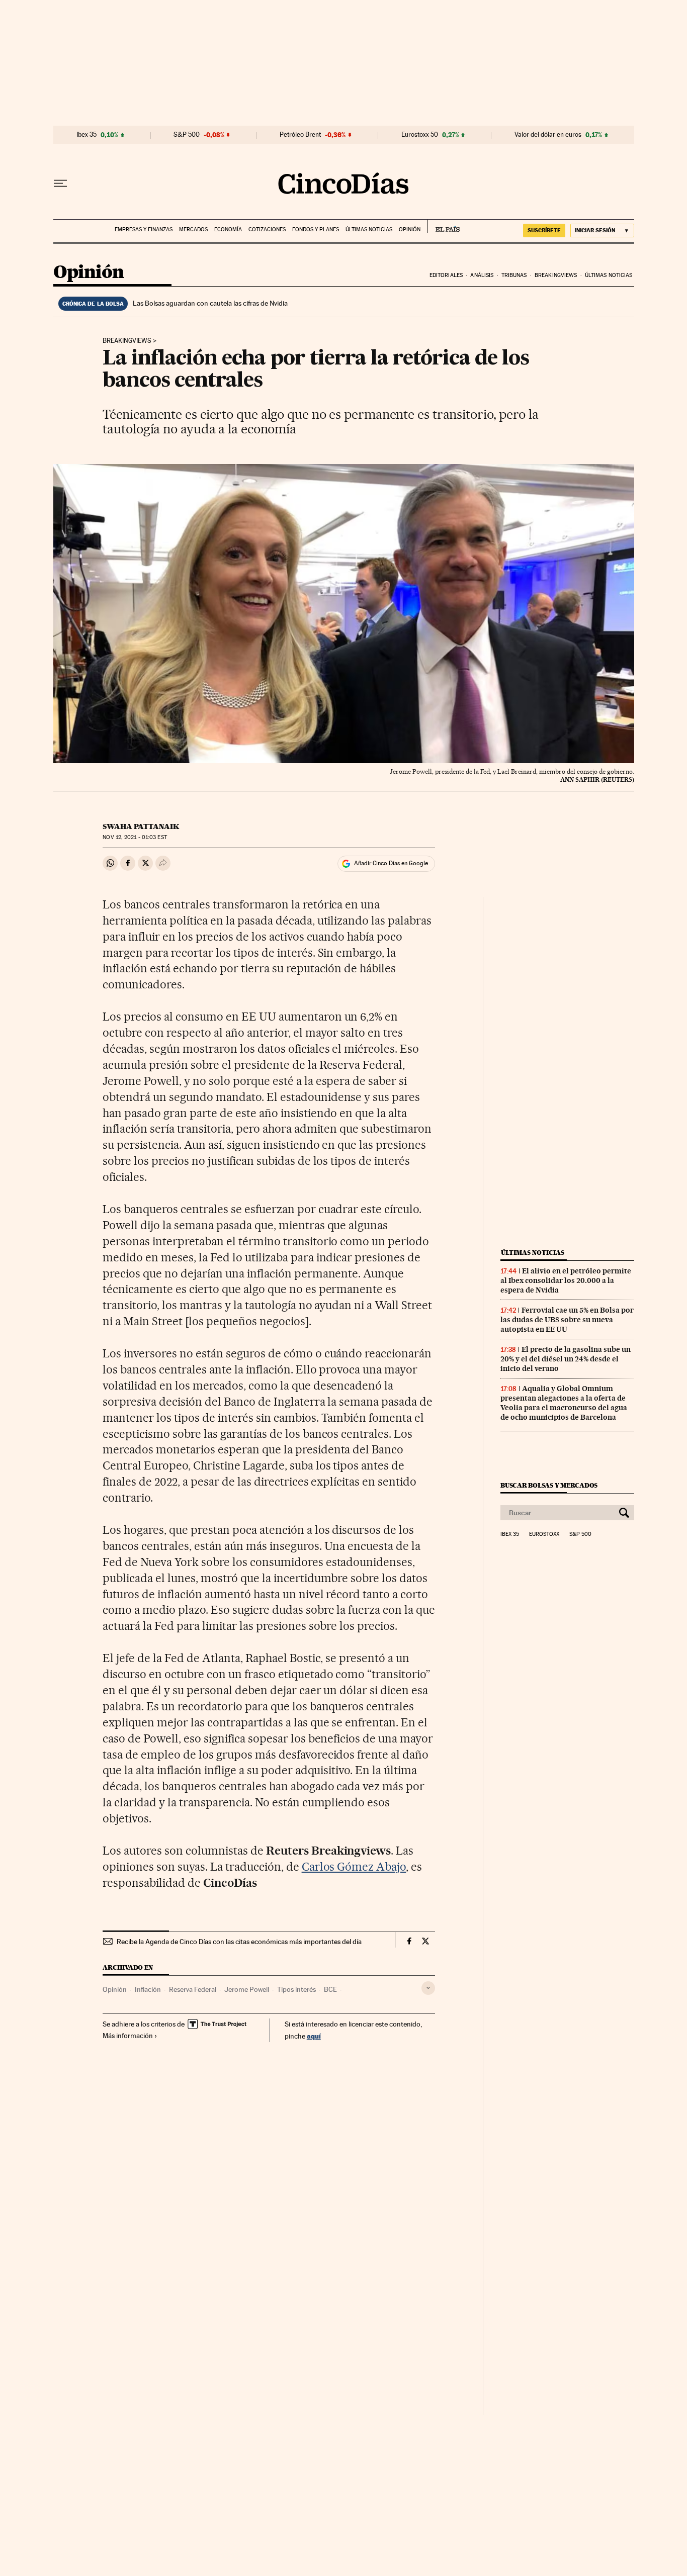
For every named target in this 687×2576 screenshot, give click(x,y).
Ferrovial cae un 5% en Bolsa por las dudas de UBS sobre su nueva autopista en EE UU (567, 1320)
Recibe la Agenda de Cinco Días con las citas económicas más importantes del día (239, 1942)
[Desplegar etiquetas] (428, 1988)
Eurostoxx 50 (420, 135)
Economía (228, 229)
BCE (330, 1989)
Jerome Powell (247, 1989)
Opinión (410, 229)
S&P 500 (187, 135)
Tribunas (514, 275)
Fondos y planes (316, 229)
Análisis (482, 275)
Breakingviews (556, 275)
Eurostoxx (544, 1534)
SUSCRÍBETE (544, 230)
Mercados (193, 229)
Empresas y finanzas (144, 229)
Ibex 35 (87, 135)
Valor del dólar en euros (548, 135)
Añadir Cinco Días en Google (391, 863)
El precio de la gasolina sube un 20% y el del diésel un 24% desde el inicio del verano (566, 1359)
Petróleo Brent (300, 135)
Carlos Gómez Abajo (354, 1867)
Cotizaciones (267, 229)
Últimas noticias (369, 229)
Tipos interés (296, 1989)
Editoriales (446, 275)
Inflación (148, 1989)
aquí (314, 2036)
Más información (128, 2036)
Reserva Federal (193, 1989)
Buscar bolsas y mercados (549, 1485)
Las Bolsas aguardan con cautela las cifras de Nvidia (210, 303)
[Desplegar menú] (60, 183)
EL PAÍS (443, 226)
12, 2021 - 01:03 (135, 837)
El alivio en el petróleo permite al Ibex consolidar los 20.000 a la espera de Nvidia (566, 1280)
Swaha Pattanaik (141, 826)
